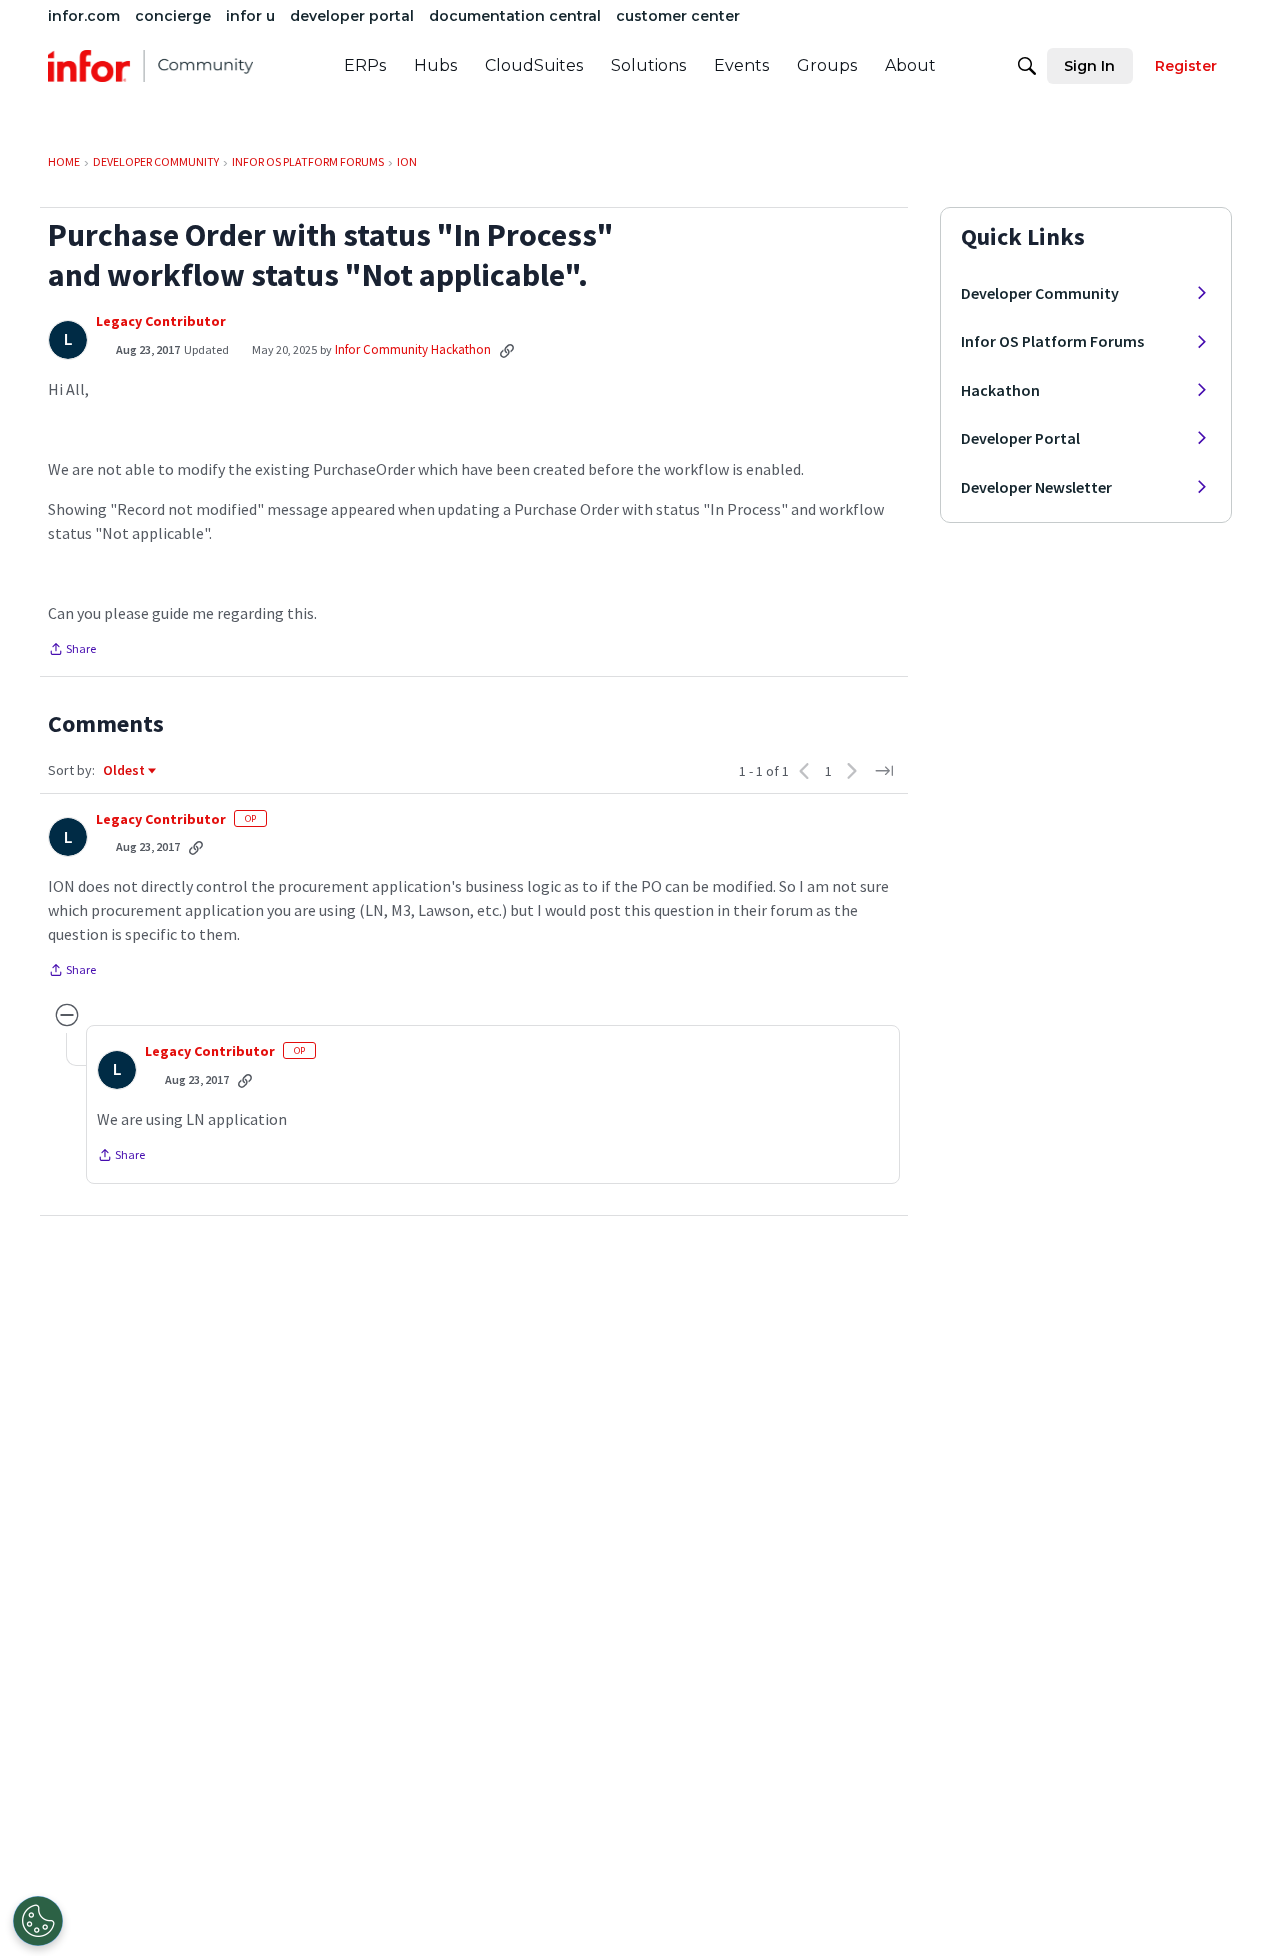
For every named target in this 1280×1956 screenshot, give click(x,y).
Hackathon (1000, 390)
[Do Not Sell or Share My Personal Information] (38, 1921)
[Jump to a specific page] (884, 771)
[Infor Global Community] (150, 66)
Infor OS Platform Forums (1052, 341)
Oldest (125, 771)
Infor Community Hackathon (413, 349)
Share (72, 651)
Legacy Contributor (161, 321)
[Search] (1027, 66)
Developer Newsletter (1036, 487)
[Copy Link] (507, 350)
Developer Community (1040, 293)
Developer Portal (1020, 438)
